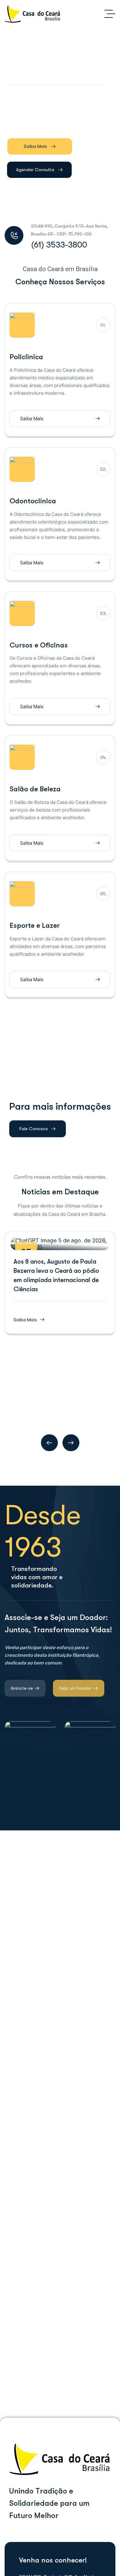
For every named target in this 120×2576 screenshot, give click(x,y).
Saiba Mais (35, 146)
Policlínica (26, 357)
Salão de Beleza (35, 789)
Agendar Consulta (35, 170)
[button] (49, 1443)
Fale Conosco (34, 1129)
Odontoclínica (33, 501)
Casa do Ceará (37, 1243)
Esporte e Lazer (35, 925)
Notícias (86, 1243)
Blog (59, 1243)
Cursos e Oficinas (39, 645)
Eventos (71, 1243)
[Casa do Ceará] (33, 14)
